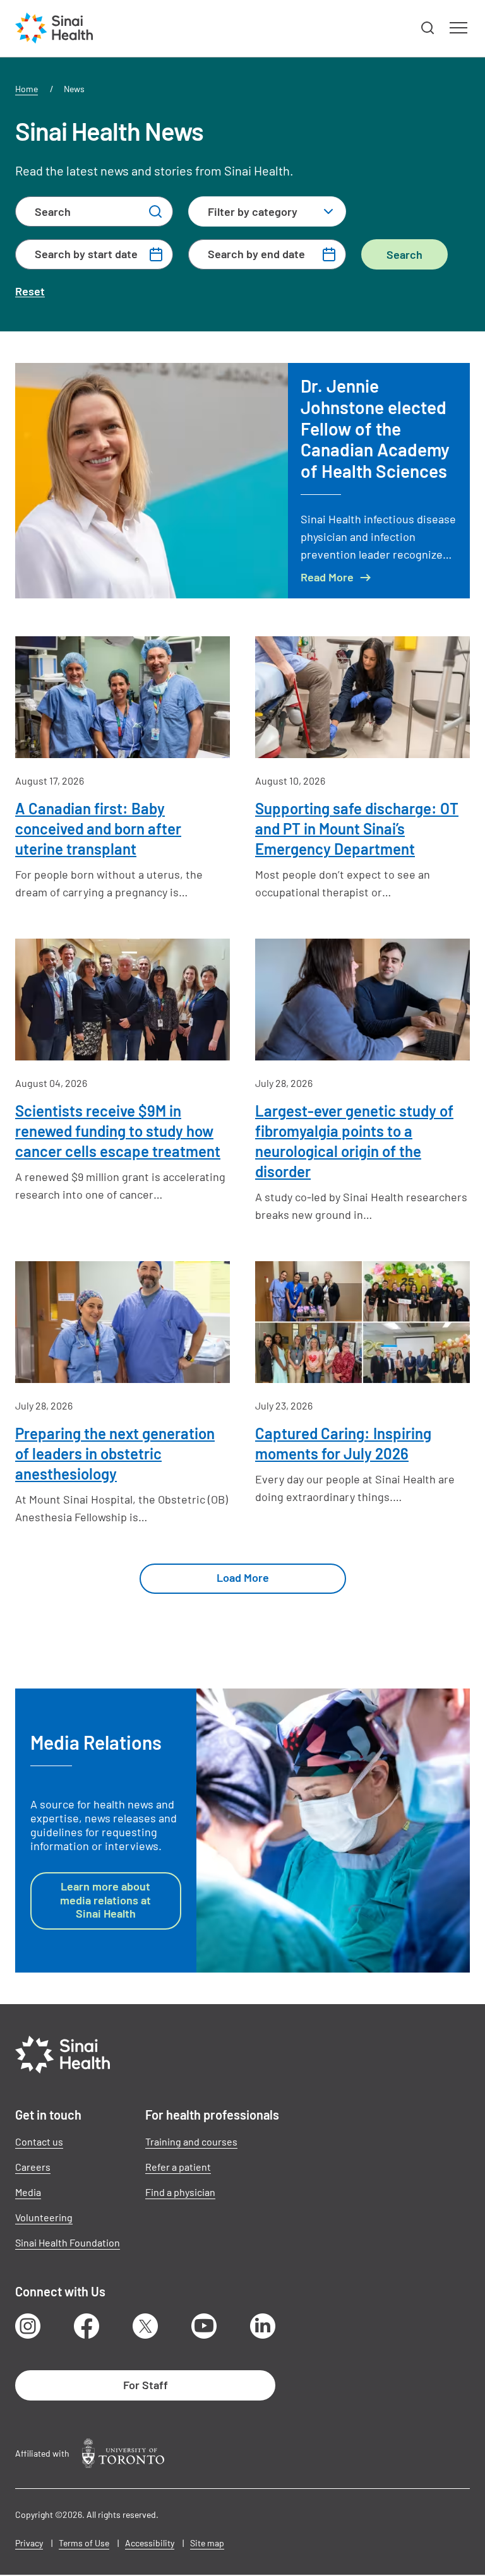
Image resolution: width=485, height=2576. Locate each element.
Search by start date (86, 254)
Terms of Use (84, 2543)
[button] (428, 28)
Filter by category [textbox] (253, 211)
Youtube (204, 2326)
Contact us (39, 2141)
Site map (207, 2543)
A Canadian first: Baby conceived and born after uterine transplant (98, 828)
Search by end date (256, 254)
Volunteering (44, 2217)
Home (27, 89)
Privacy (29, 2543)
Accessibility (150, 2543)
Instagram (28, 2326)
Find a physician (180, 2192)
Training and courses (191, 2141)
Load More (243, 1577)
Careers (33, 2167)
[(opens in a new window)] (123, 2453)
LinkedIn (263, 2326)
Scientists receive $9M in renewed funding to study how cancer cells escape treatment (118, 1131)
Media (28, 2192)
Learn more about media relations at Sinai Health (105, 1900)
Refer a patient (178, 2167)
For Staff (146, 2385)
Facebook (87, 2326)
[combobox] (267, 211)
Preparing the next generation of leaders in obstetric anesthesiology (115, 1453)
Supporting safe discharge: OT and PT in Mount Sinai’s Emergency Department (357, 828)
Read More (327, 577)
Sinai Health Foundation (68, 2242)
